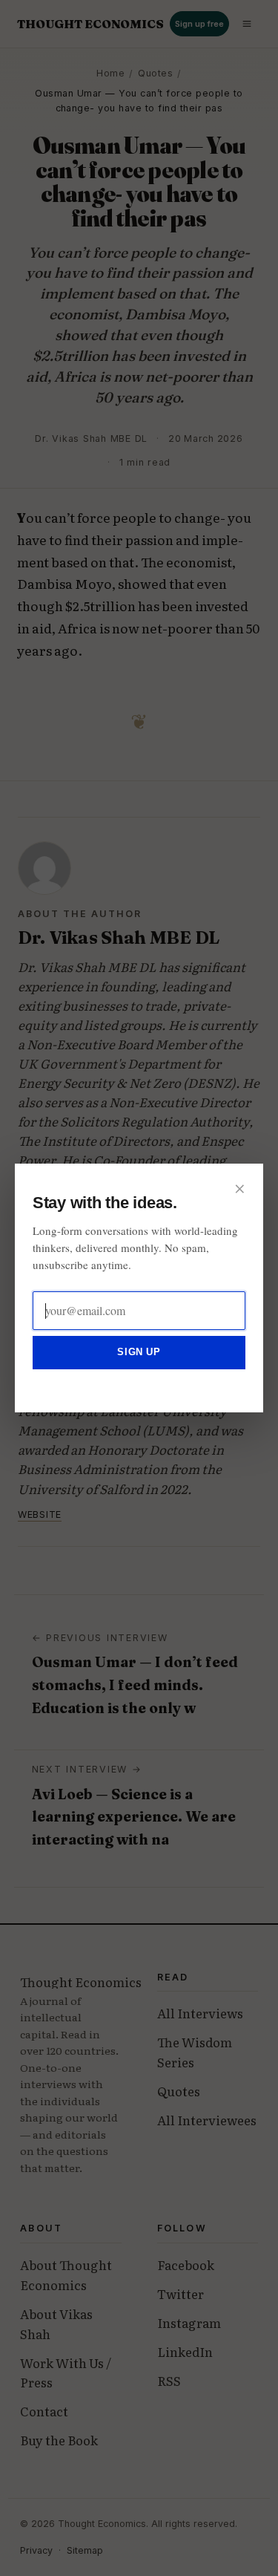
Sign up (139, 1352)
